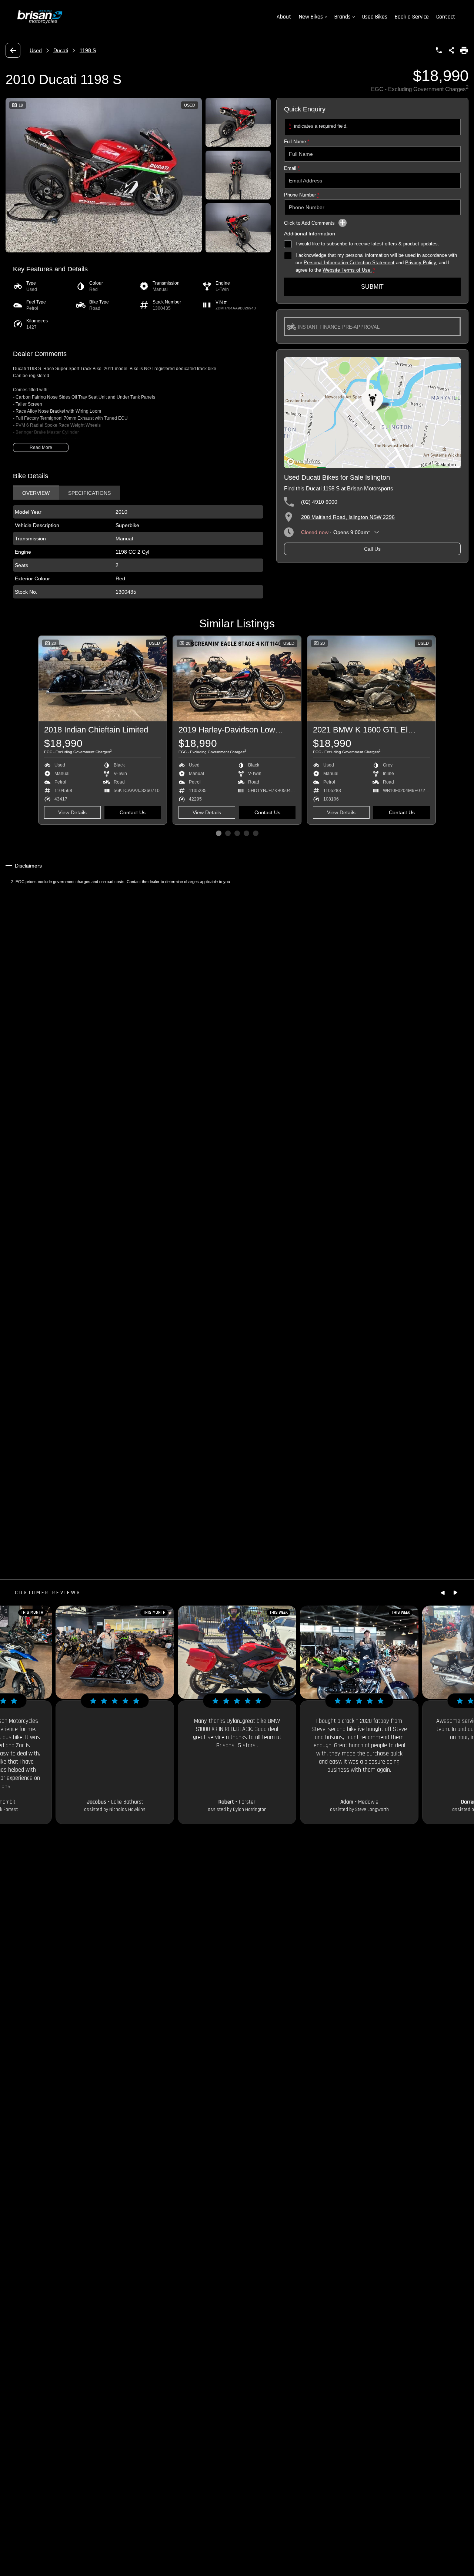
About (284, 17)
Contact (446, 17)
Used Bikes (375, 17)
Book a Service (412, 17)
